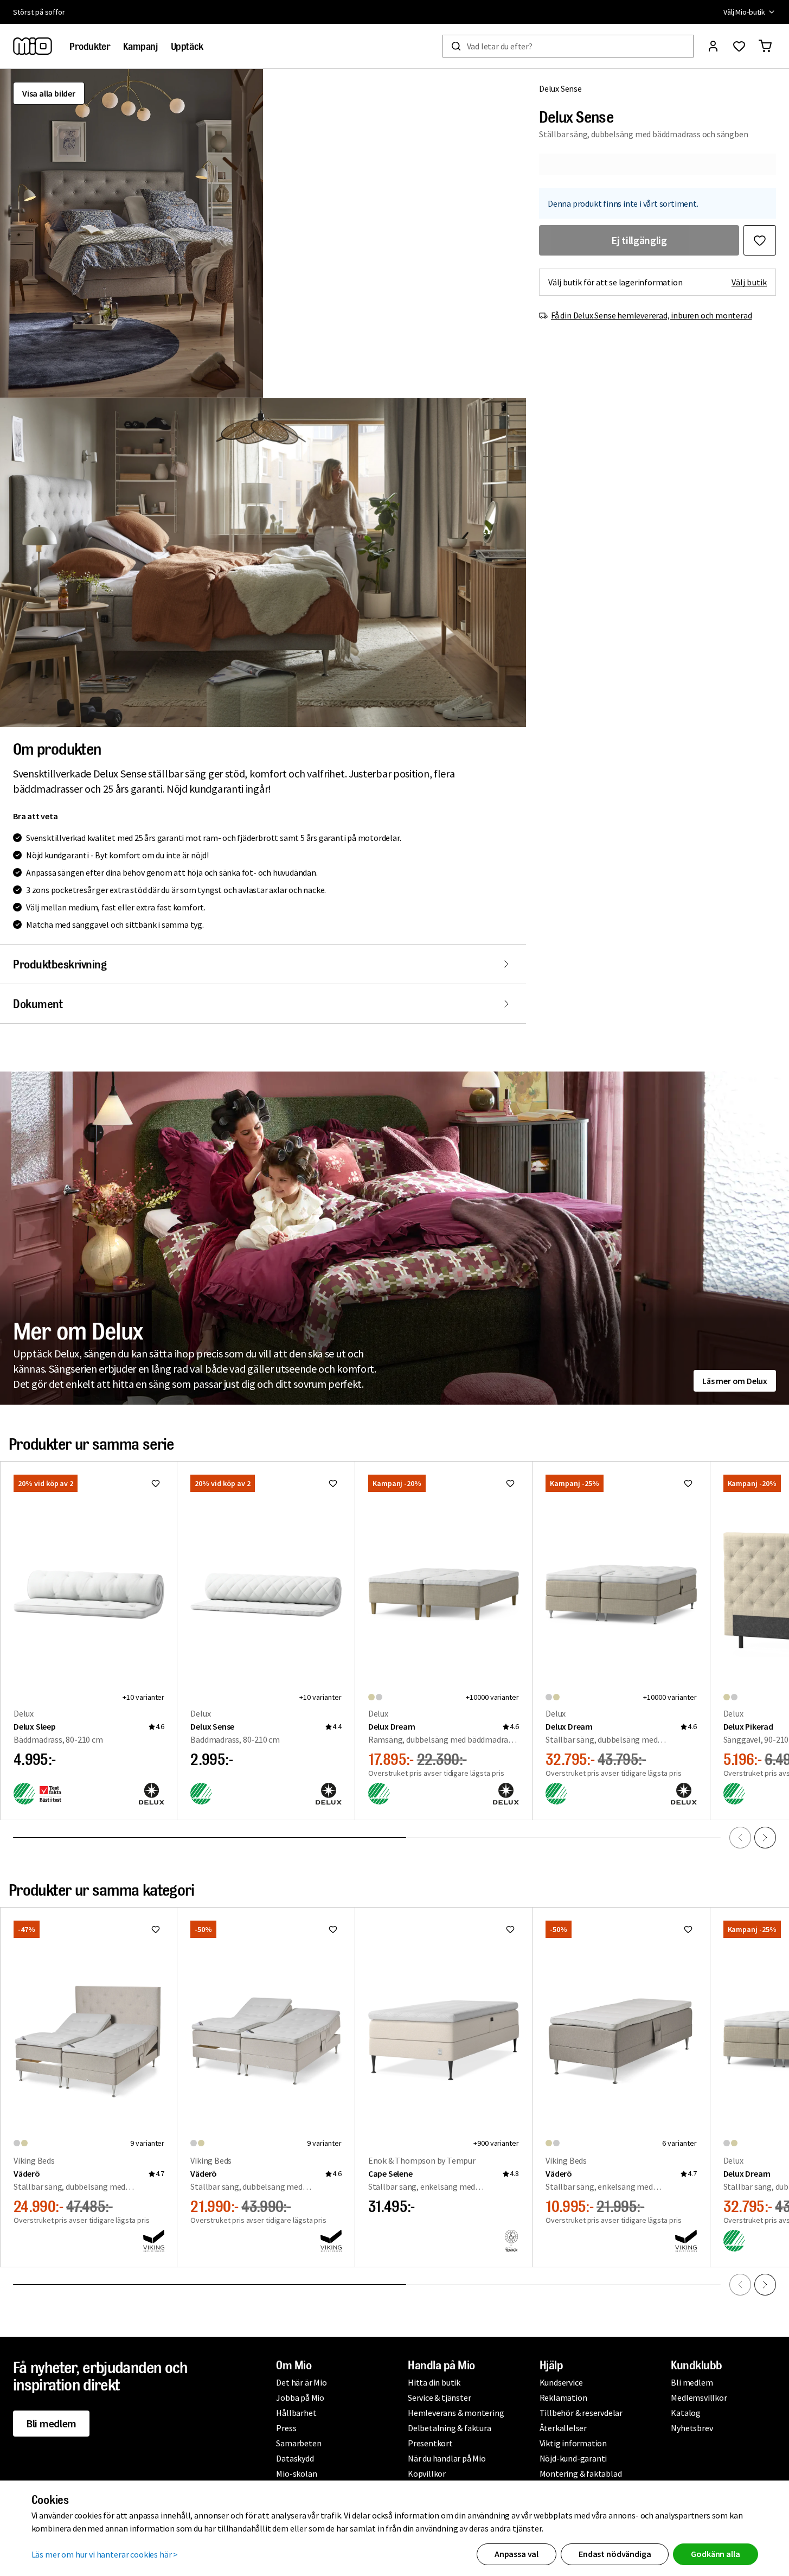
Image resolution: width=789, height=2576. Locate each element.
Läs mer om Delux (735, 1381)
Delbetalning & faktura (450, 2428)
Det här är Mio (301, 2382)
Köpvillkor (427, 2473)
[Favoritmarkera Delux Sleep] (156, 1483)
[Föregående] (740, 1838)
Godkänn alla (715, 2554)
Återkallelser (563, 2428)
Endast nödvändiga (615, 2554)
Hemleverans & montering (456, 2413)
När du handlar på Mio (447, 2458)
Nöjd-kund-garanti (573, 2458)
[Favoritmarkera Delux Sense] (760, 240)
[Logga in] (713, 46)
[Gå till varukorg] (765, 46)
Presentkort (430, 2443)
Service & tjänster (439, 2398)
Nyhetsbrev (692, 2428)
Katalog (686, 2413)
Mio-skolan (296, 2473)
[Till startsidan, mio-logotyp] (33, 46)
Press (286, 2428)
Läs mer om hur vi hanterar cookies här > (105, 2554)
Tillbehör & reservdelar (581, 2413)
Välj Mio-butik (744, 12)
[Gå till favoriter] (739, 46)
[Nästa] (765, 1838)
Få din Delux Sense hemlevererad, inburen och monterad (651, 315)
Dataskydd (295, 2458)
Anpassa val (517, 2554)
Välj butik (749, 282)
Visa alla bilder (49, 93)
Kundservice (561, 2382)
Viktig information (573, 2443)
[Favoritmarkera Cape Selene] (510, 1929)
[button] (131, 233)
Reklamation (563, 2398)
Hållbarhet (296, 2413)
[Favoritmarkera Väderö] (156, 1929)
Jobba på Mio (300, 2398)
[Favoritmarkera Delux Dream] (510, 1483)
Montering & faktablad (581, 2473)
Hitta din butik (434, 2382)
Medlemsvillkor (699, 2398)
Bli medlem (51, 2423)
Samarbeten (299, 2443)
